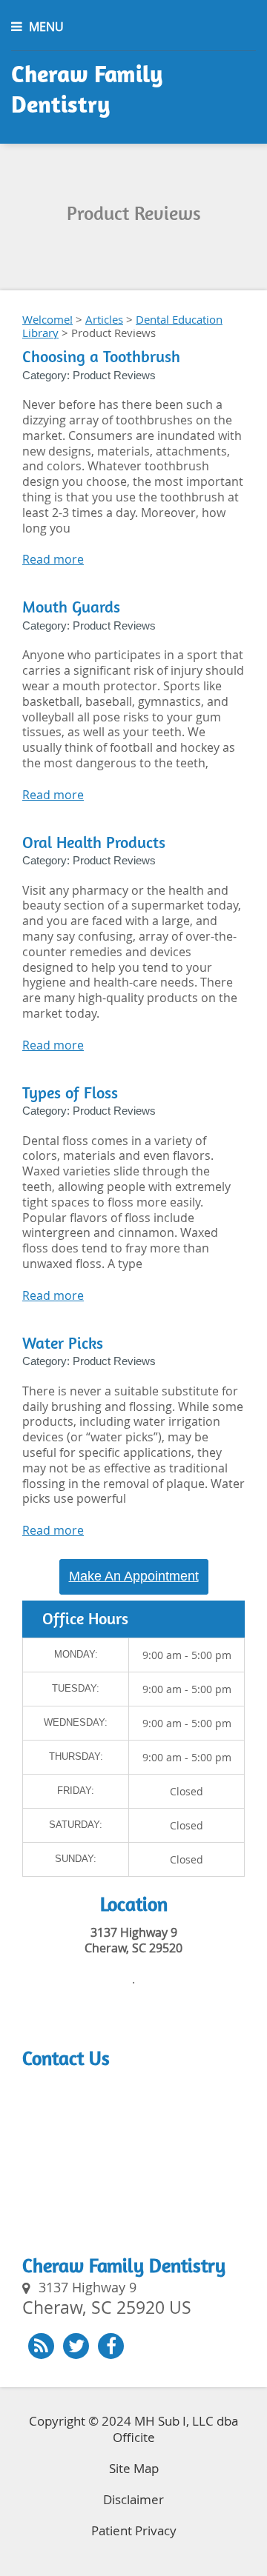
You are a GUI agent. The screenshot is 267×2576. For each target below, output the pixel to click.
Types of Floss (70, 1093)
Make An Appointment (134, 1576)
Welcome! (47, 319)
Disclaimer (133, 2499)
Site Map (134, 2468)
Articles (104, 319)
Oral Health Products (94, 842)
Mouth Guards (71, 607)
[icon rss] (41, 2346)
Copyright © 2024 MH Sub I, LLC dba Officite (133, 2429)
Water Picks (63, 1343)
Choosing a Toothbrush (101, 357)
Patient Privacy (134, 2530)
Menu (46, 27)
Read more (53, 559)
